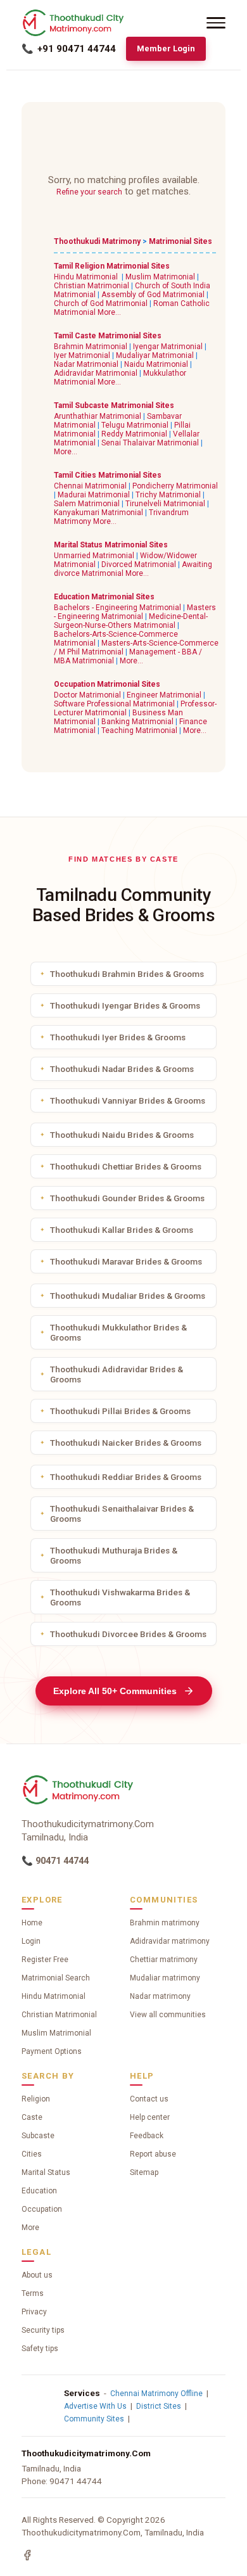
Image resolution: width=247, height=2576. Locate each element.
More (30, 2228)
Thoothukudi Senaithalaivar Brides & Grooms (122, 1514)
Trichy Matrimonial (168, 495)
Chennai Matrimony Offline (156, 2394)
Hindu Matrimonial (86, 277)
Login (31, 1941)
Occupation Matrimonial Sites (107, 684)
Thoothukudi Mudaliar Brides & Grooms (128, 1296)
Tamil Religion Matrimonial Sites (112, 266)
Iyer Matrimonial (82, 355)
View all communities (168, 2015)
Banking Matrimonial (137, 722)
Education (39, 2191)
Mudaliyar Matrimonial (155, 355)
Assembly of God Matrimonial (153, 295)
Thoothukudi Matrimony (97, 241)
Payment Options (52, 2051)
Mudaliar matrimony (165, 1978)
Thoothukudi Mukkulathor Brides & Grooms (118, 1332)
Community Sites (94, 2419)
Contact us (149, 2099)
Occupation (42, 2209)
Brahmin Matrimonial (91, 347)
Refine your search (89, 192)
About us (37, 2275)
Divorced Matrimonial (139, 564)
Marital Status (46, 2172)
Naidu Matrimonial (156, 364)
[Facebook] (27, 2555)
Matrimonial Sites (180, 241)
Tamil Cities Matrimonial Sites (108, 475)
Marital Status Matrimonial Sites (111, 545)
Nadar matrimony (160, 1996)
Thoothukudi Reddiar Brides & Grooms (126, 1477)
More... (109, 312)
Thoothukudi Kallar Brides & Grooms (122, 1230)
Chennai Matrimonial (90, 486)
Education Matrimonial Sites (104, 597)
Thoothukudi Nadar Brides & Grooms (122, 1069)
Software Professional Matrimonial (114, 704)
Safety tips (40, 2349)
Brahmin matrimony (165, 1923)
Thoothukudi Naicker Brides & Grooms (126, 1443)
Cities (32, 2154)
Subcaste (38, 2136)
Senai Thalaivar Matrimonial (150, 443)
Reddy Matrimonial (134, 434)
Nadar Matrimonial (86, 364)
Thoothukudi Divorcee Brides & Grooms (128, 1634)
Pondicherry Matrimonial (175, 486)
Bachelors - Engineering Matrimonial (117, 608)
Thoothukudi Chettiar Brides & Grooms (126, 1166)
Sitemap (144, 2172)
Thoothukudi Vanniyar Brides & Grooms (128, 1100)
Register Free (45, 1960)
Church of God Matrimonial (101, 303)
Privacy (34, 2312)
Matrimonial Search (56, 1978)
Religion (36, 2099)
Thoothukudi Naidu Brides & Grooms (122, 1135)
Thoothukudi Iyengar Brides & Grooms (125, 1005)
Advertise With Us (95, 2406)
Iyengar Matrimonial (168, 347)
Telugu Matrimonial (135, 425)
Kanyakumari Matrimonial (98, 513)
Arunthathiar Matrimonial (98, 416)
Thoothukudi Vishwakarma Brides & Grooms (120, 1597)
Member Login (166, 48)
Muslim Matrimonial (160, 277)
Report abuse (153, 2154)
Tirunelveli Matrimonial (165, 504)
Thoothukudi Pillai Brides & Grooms (120, 1411)
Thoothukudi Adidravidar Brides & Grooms (117, 1374)
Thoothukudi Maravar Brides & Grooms (126, 1261)
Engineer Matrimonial (164, 695)
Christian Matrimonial (92, 286)
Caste (32, 2117)
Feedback (147, 2136)
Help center (150, 2117)
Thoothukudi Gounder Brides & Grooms (127, 1198)
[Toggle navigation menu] (216, 23)
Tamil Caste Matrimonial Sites (108, 336)
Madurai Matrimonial (94, 495)
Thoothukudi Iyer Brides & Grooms (118, 1037)
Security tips (43, 2330)
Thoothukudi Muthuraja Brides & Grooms (114, 1555)
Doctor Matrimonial (87, 695)
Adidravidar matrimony (170, 1941)
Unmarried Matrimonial (94, 556)
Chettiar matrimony (164, 1960)
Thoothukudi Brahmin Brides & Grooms (127, 974)
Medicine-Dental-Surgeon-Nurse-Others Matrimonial (131, 621)
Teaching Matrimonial (139, 730)
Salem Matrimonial (87, 504)
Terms (33, 2293)
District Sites (159, 2406)
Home (32, 1923)
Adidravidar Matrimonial (96, 373)
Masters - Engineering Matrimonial (135, 612)
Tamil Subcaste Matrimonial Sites (114, 405)
